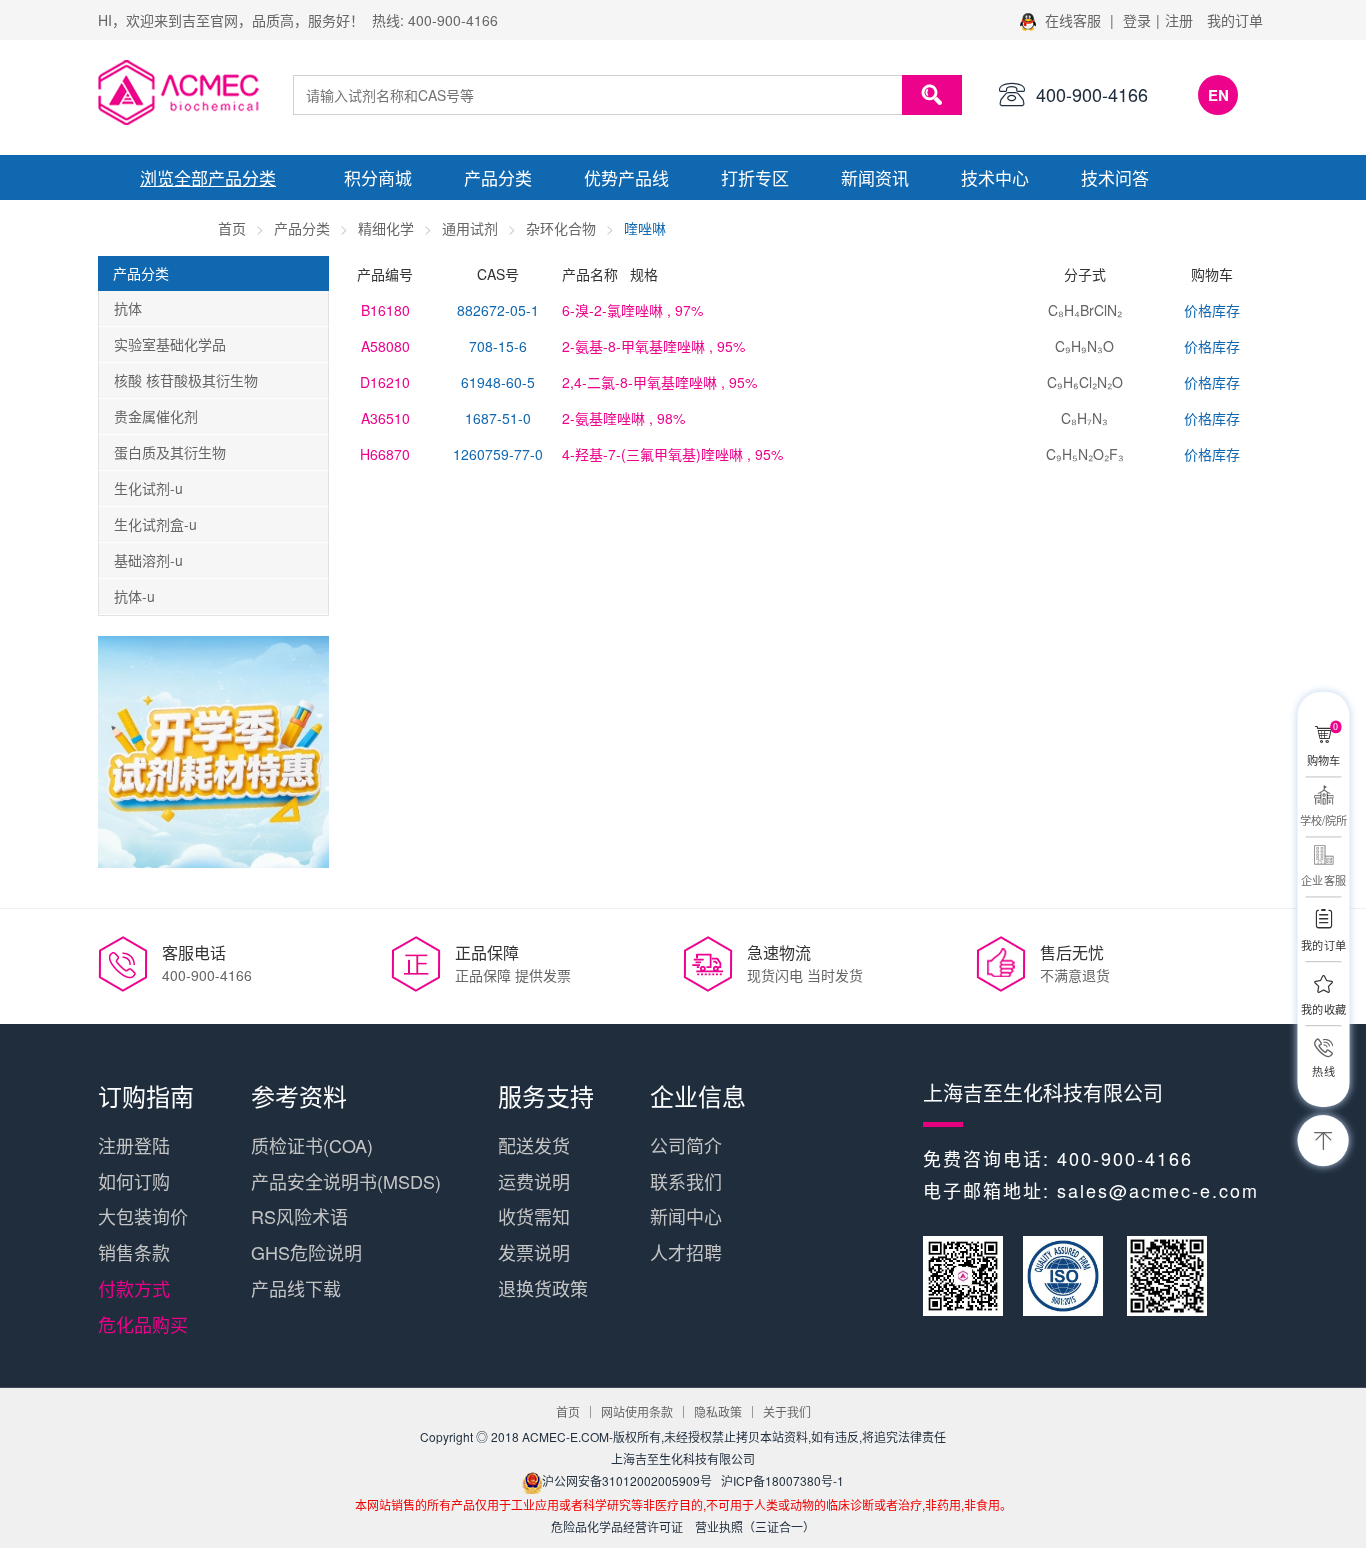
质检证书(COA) (312, 1145)
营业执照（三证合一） (755, 1526)
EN (1218, 95)
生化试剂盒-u (155, 524)
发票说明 (534, 1252)
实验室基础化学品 (170, 344)
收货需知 (534, 1216)
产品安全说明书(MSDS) (346, 1181)
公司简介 (686, 1145)
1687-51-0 (498, 418)
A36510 (385, 418)
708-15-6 (498, 346)
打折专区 (755, 177)
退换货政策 (543, 1288)
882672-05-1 (498, 310)
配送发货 (534, 1145)
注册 (1179, 20)
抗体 (128, 308)
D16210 (385, 382)
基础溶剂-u (148, 560)
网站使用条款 (637, 1411)
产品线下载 (296, 1288)
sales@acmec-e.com (1158, 1190)
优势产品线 (626, 177)
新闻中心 (686, 1216)
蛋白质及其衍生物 (170, 452)
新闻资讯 (875, 177)
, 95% (653, 346)
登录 (1137, 20)
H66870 (385, 454)
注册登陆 (134, 1145)
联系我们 (686, 1181)
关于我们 (787, 1411)
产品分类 (498, 177)
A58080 (385, 346)
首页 (232, 228)
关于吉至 (158, 222)
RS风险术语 (299, 1216)
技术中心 (995, 177)
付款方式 (134, 1288)
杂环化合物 (561, 228)
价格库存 (1212, 310)
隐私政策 (718, 1411)
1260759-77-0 (498, 454)
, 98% (623, 418)
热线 (1323, 1071)
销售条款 (134, 1252)
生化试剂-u (148, 488)
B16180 (385, 310)
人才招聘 (686, 1252)
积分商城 (378, 177)
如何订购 (134, 1181)
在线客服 (1073, 20)
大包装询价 (143, 1216)
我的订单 (1235, 20)
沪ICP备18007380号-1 (782, 1480)
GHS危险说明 (306, 1252)
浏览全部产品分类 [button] (208, 177)
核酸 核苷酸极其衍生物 (186, 380)
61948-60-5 (498, 382)
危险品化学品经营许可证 (617, 1526)
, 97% (632, 310)
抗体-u (134, 596)
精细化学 (386, 228)
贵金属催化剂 (156, 416)
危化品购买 (143, 1324)
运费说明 (534, 1181)
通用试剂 (470, 228)
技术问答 (1115, 177)
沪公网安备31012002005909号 (627, 1480)
